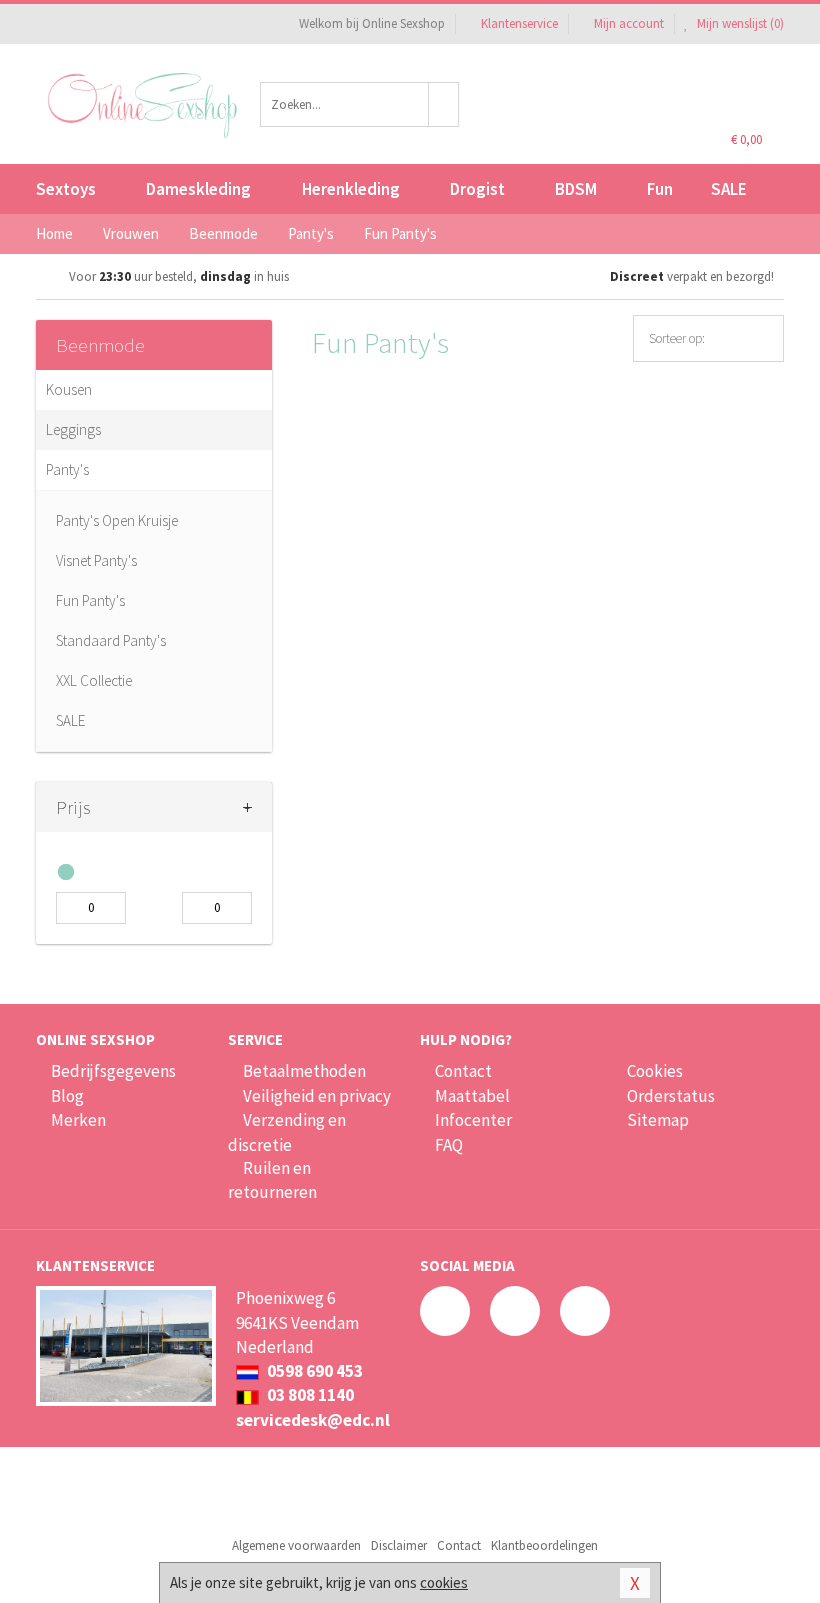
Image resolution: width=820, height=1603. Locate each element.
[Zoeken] (444, 104)
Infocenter (473, 1120)
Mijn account (629, 23)
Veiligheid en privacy (317, 1096)
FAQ (449, 1145)
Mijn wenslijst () (739, 23)
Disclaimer (399, 1545)
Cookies (655, 1071)
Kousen (69, 389)
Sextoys (66, 189)
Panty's (67, 469)
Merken (78, 1120)
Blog (67, 1096)
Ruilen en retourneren (272, 1180)
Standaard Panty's (111, 640)
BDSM (576, 189)
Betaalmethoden (304, 1071)
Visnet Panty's (96, 560)
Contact (463, 1071)
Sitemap (658, 1120)
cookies (444, 1582)
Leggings (73, 429)
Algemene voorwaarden (296, 1545)
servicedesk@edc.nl (313, 1420)
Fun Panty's (90, 600)
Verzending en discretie (287, 1132)
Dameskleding (198, 189)
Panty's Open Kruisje (117, 520)
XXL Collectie (94, 680)
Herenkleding (351, 189)
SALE (729, 189)
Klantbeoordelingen (544, 1545)
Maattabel (472, 1096)
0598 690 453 (313, 1371)
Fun (660, 189)
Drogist (477, 189)
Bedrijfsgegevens (113, 1071)
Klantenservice (519, 23)
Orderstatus (671, 1096)
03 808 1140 (309, 1395)
